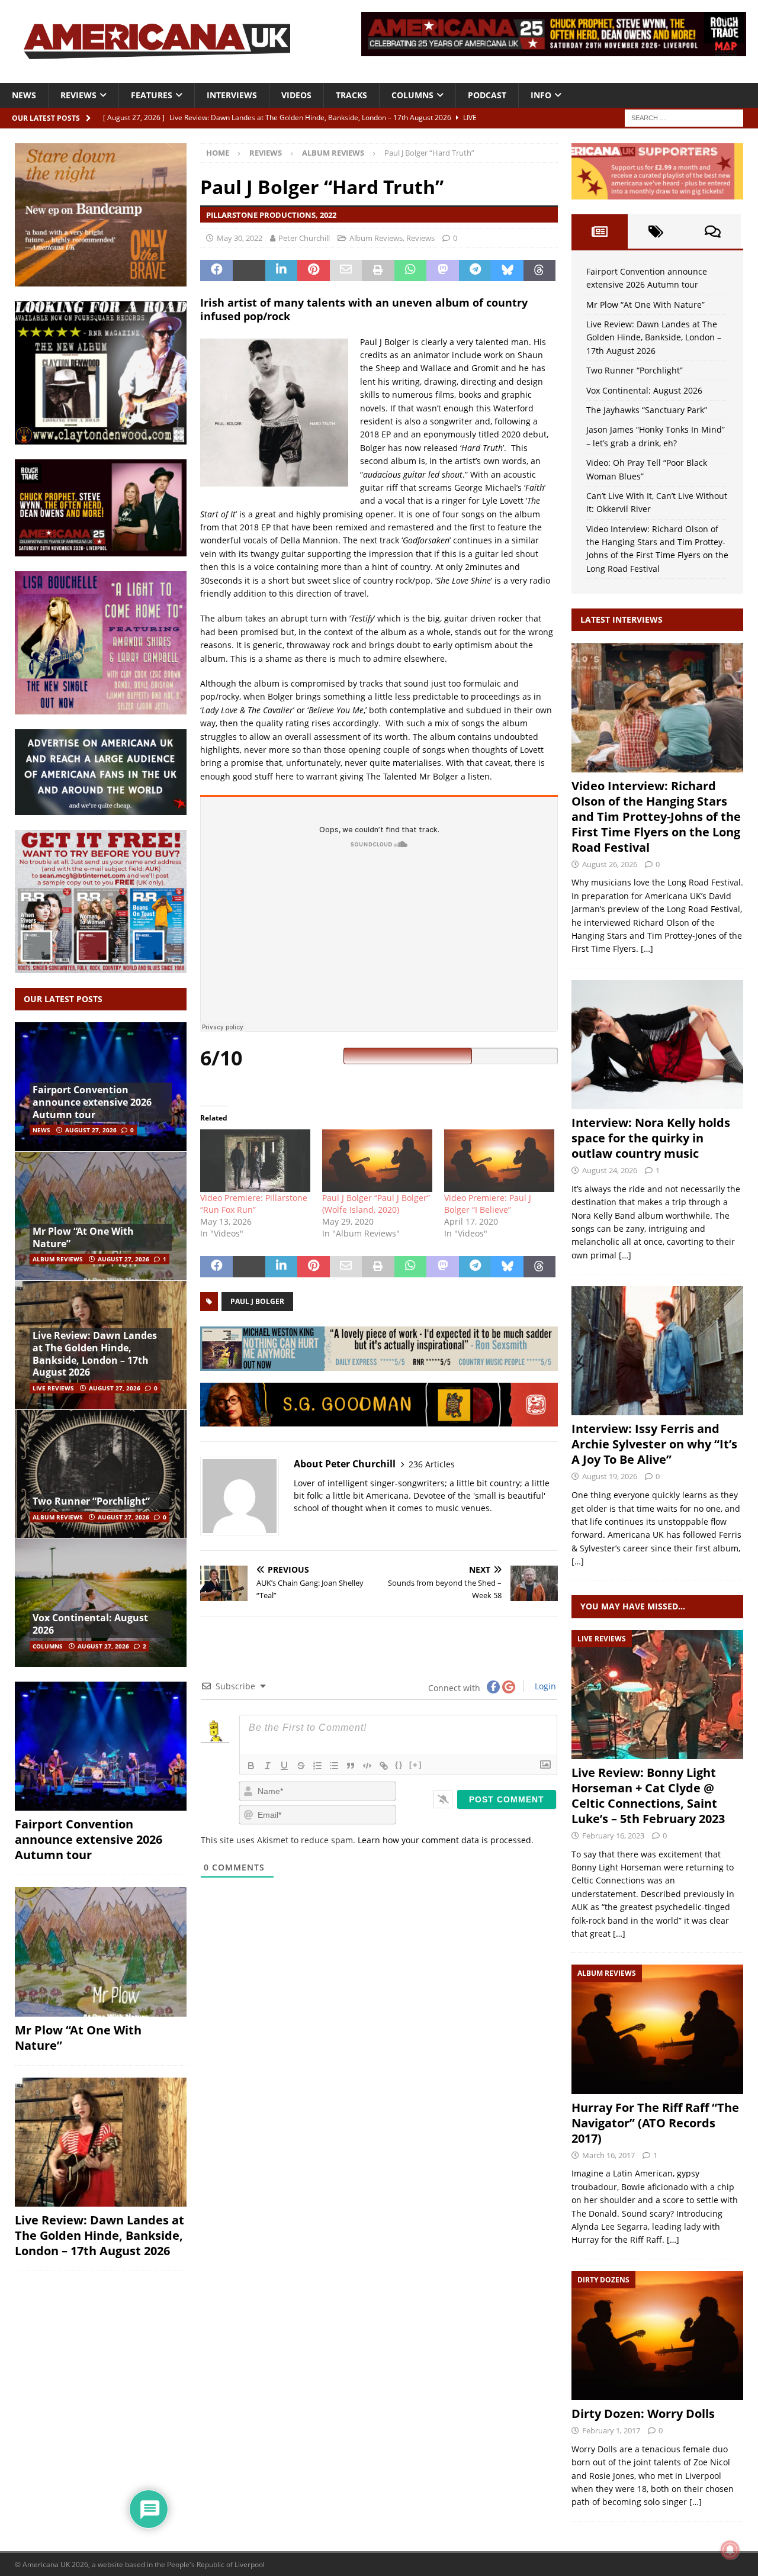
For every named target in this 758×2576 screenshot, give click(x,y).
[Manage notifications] (730, 2550)
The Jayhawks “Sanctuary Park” (647, 410)
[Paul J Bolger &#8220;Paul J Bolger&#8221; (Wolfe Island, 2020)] (377, 1161)
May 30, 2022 (240, 238)
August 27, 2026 (91, 1130)
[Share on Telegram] (475, 271)
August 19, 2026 (610, 1476)
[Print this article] (378, 271)
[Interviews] (657, 707)
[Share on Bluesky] (507, 271)
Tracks (351, 95)
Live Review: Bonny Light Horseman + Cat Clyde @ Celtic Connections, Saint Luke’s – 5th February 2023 (648, 1796)
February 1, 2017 (611, 2430)
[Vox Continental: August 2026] (101, 1602)
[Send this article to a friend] (346, 271)
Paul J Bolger (257, 1301)
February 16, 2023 (613, 1836)
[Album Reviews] (657, 2029)
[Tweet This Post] (249, 271)
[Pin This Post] (314, 271)
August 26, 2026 (610, 864)
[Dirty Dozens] (657, 2336)
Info (541, 95)
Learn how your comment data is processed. (446, 1840)
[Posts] (600, 231)
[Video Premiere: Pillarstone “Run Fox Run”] (255, 1161)
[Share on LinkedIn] (282, 271)
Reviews (78, 95)
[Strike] (301, 1766)
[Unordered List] (334, 1766)
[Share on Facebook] (216, 271)
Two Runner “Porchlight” (91, 1501)
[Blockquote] (351, 1766)
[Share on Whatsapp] (411, 271)
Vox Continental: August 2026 (90, 1624)
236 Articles (432, 1464)
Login (544, 1686)
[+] (416, 1765)
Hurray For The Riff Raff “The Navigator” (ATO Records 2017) (655, 2123)
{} (399, 1765)
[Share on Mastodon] (443, 271)
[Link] (384, 1766)
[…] (647, 949)
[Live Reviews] (657, 1695)
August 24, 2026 (610, 1170)
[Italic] (268, 1766)
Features (152, 95)
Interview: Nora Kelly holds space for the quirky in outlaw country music (651, 1138)
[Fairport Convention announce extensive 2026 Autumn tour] (101, 1746)
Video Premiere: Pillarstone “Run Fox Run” (254, 1204)
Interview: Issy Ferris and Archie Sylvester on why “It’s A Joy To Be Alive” (654, 1444)
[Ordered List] (317, 1766)
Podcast (487, 95)
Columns (412, 95)
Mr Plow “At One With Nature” (83, 1237)
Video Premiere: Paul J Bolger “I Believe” (488, 1204)
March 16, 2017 (608, 2155)
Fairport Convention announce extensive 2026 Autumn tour (92, 1102)
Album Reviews (376, 238)
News (24, 95)
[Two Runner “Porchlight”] (101, 1474)
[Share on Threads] (540, 271)
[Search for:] (684, 117)
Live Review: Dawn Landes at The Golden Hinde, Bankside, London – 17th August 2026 (95, 1354)
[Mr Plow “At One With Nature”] (101, 1216)
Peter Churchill (304, 238)
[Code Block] (367, 1766)
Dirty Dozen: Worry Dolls (643, 2414)
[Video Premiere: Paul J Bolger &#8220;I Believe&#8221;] (499, 1161)
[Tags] (656, 231)
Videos (296, 95)
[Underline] (284, 1766)
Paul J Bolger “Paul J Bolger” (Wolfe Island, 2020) (376, 1204)
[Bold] (251, 1766)
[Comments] (713, 231)
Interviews (232, 95)
